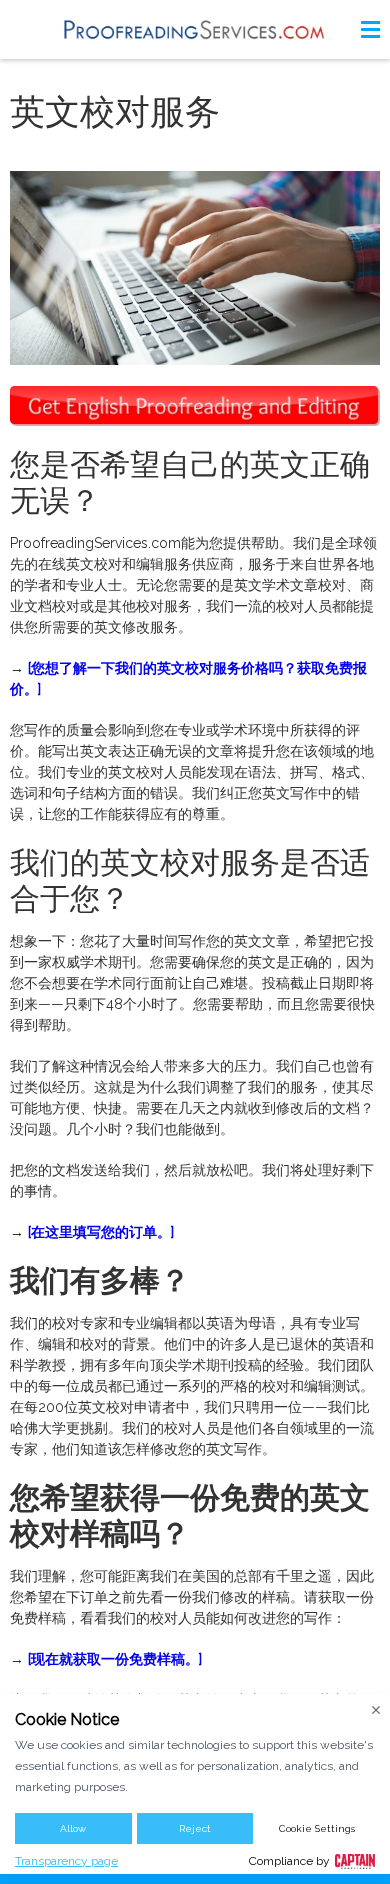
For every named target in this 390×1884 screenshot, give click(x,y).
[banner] (195, 29)
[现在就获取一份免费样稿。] (115, 1659)
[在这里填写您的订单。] (101, 1232)
